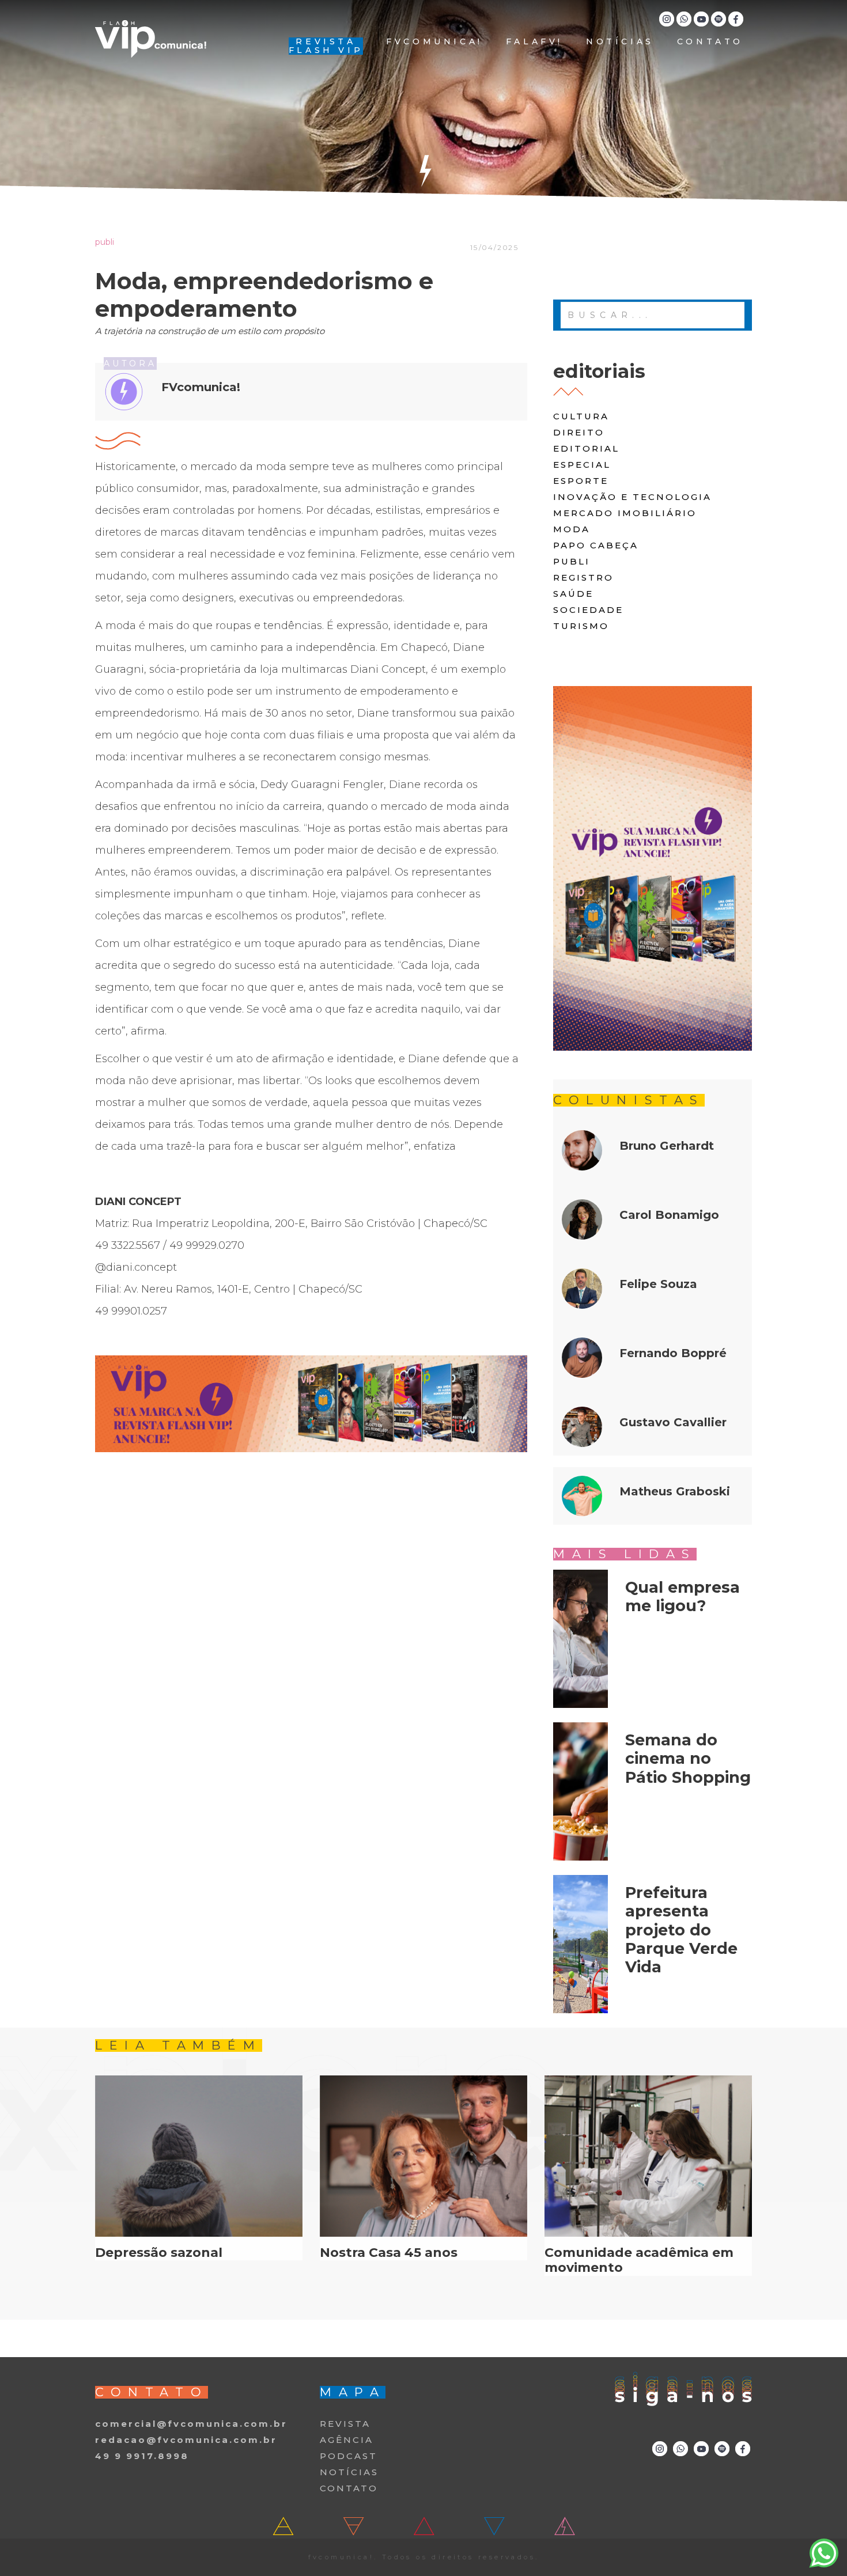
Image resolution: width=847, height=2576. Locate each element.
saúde (573, 594)
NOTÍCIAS (620, 42)
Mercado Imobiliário (625, 513)
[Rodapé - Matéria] (311, 1404)
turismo (581, 626)
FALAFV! (534, 42)
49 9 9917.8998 (142, 2456)
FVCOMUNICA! (434, 42)
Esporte (581, 481)
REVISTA (345, 2424)
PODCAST (349, 2456)
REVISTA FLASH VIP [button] (326, 46)
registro (583, 577)
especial (582, 465)
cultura (581, 416)
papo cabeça (596, 545)
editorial (586, 448)
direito (579, 432)
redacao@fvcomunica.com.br (186, 2440)
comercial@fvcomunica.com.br (191, 2424)
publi (572, 561)
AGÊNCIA (347, 2440)
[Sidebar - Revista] (653, 868)
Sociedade (588, 610)
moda (572, 529)
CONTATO (710, 42)
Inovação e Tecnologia (632, 497)
